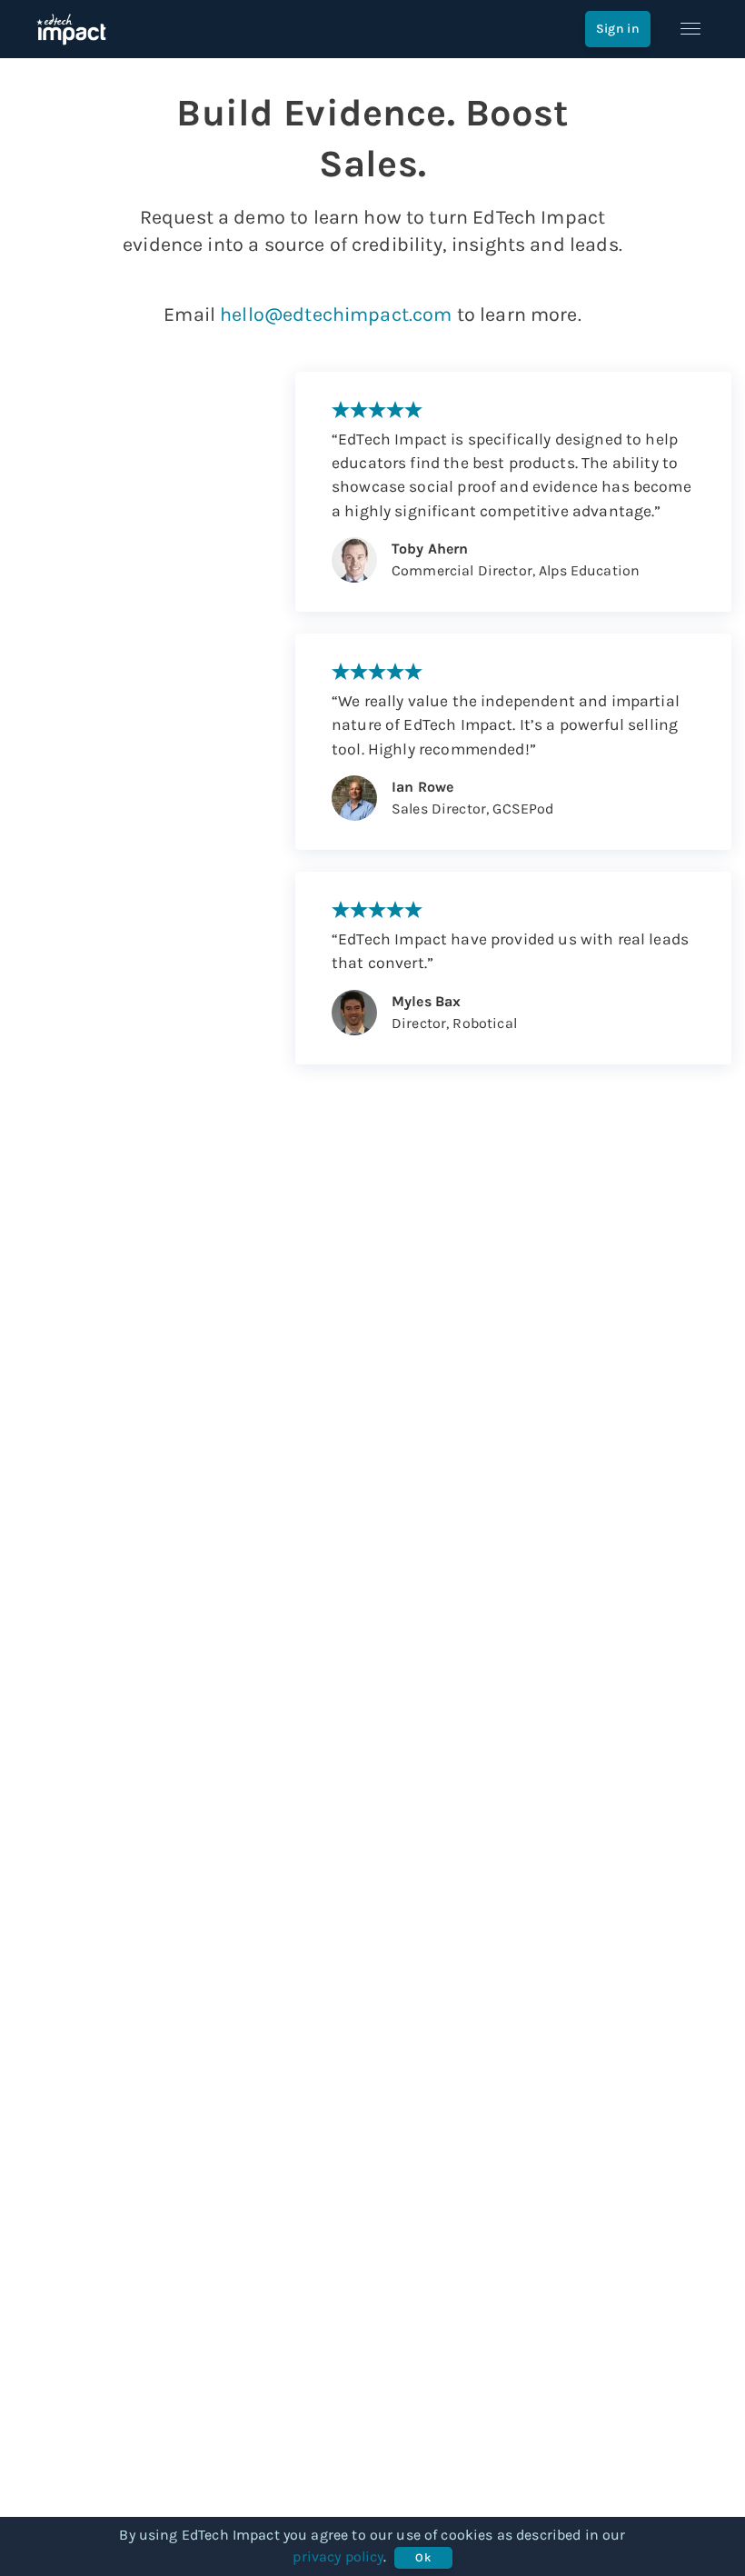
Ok (423, 2557)
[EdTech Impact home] (71, 29)
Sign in (618, 29)
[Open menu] (690, 29)
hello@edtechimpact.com (336, 314)
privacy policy (338, 2556)
